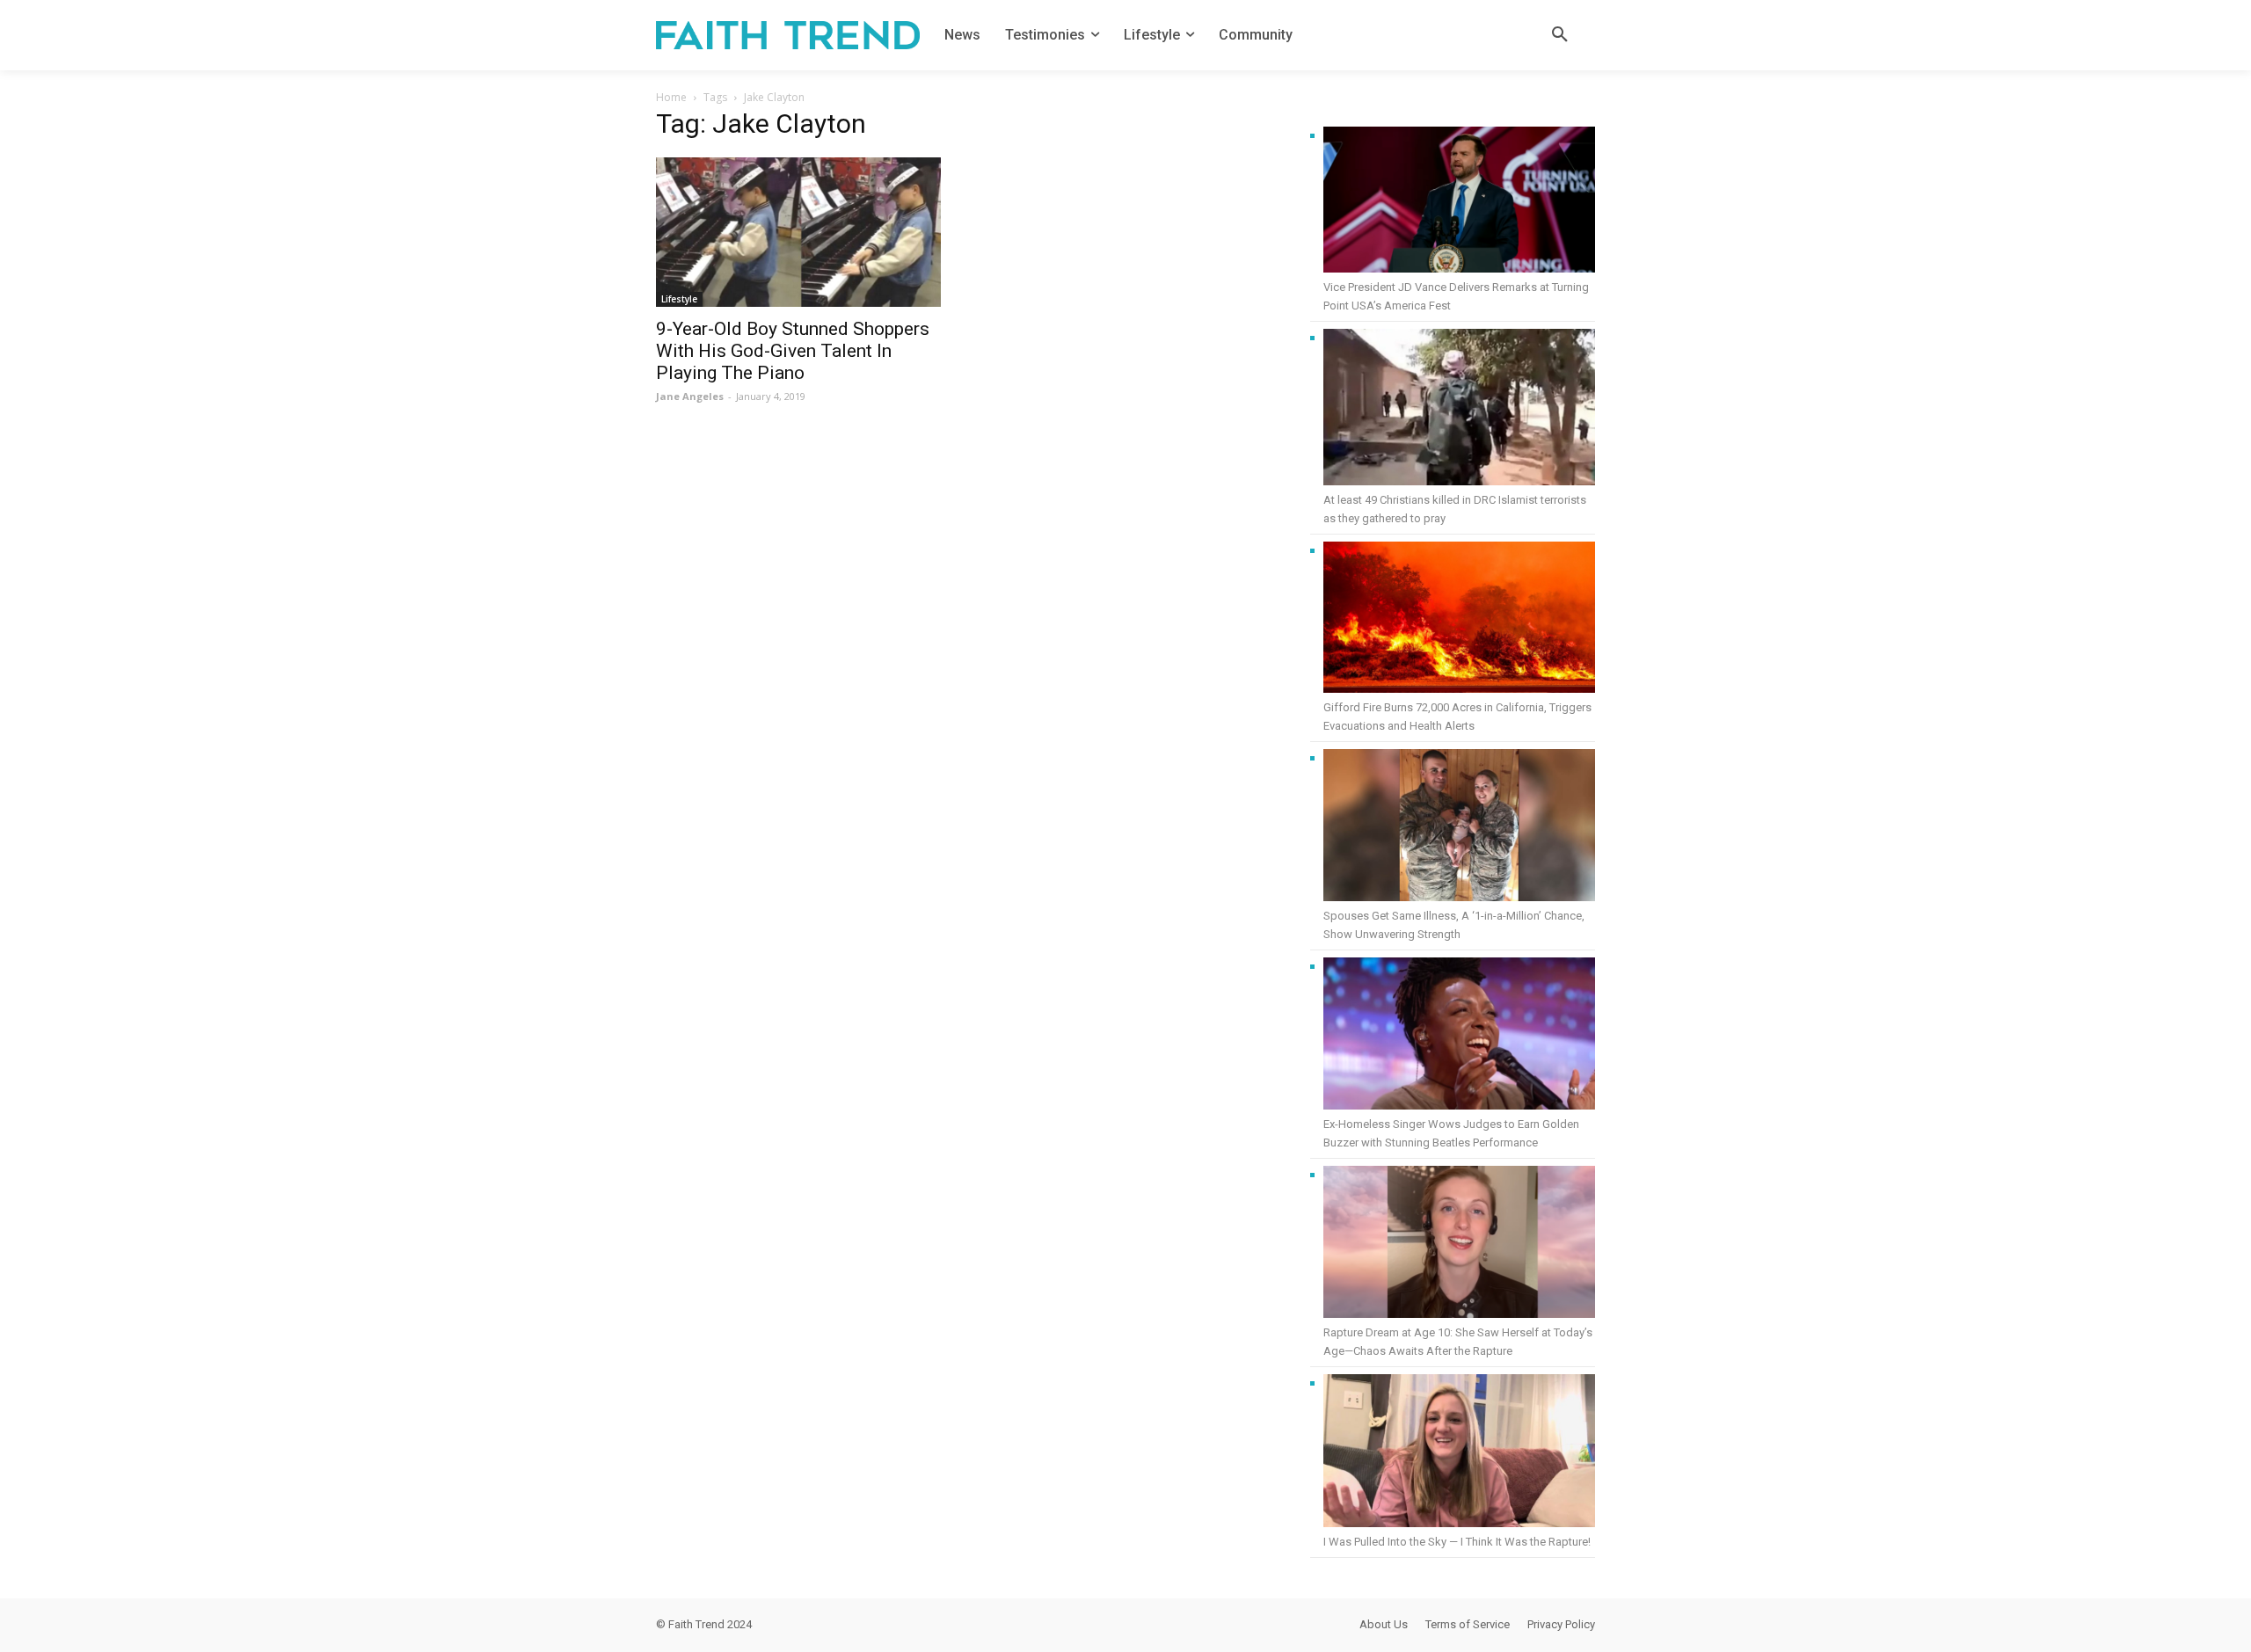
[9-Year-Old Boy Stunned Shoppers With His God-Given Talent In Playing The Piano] (798, 232)
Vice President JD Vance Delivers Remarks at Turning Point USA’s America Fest (1456, 296)
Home (671, 97)
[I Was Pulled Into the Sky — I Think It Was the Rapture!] (1459, 1453)
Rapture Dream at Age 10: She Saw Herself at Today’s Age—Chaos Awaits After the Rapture (1458, 1342)
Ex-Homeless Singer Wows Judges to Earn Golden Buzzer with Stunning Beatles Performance (1451, 1133)
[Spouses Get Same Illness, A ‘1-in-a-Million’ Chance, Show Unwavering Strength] (1459, 828)
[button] (1560, 35)
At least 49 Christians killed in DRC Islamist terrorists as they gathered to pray (1455, 509)
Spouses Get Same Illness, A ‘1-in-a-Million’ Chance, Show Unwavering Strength (1454, 925)
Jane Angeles (690, 396)
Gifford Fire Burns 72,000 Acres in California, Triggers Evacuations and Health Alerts (1457, 717)
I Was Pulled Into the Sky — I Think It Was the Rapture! (1457, 1542)
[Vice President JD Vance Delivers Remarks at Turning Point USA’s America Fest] (1459, 202)
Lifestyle (679, 299)
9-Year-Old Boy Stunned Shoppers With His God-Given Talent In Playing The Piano (793, 351)
